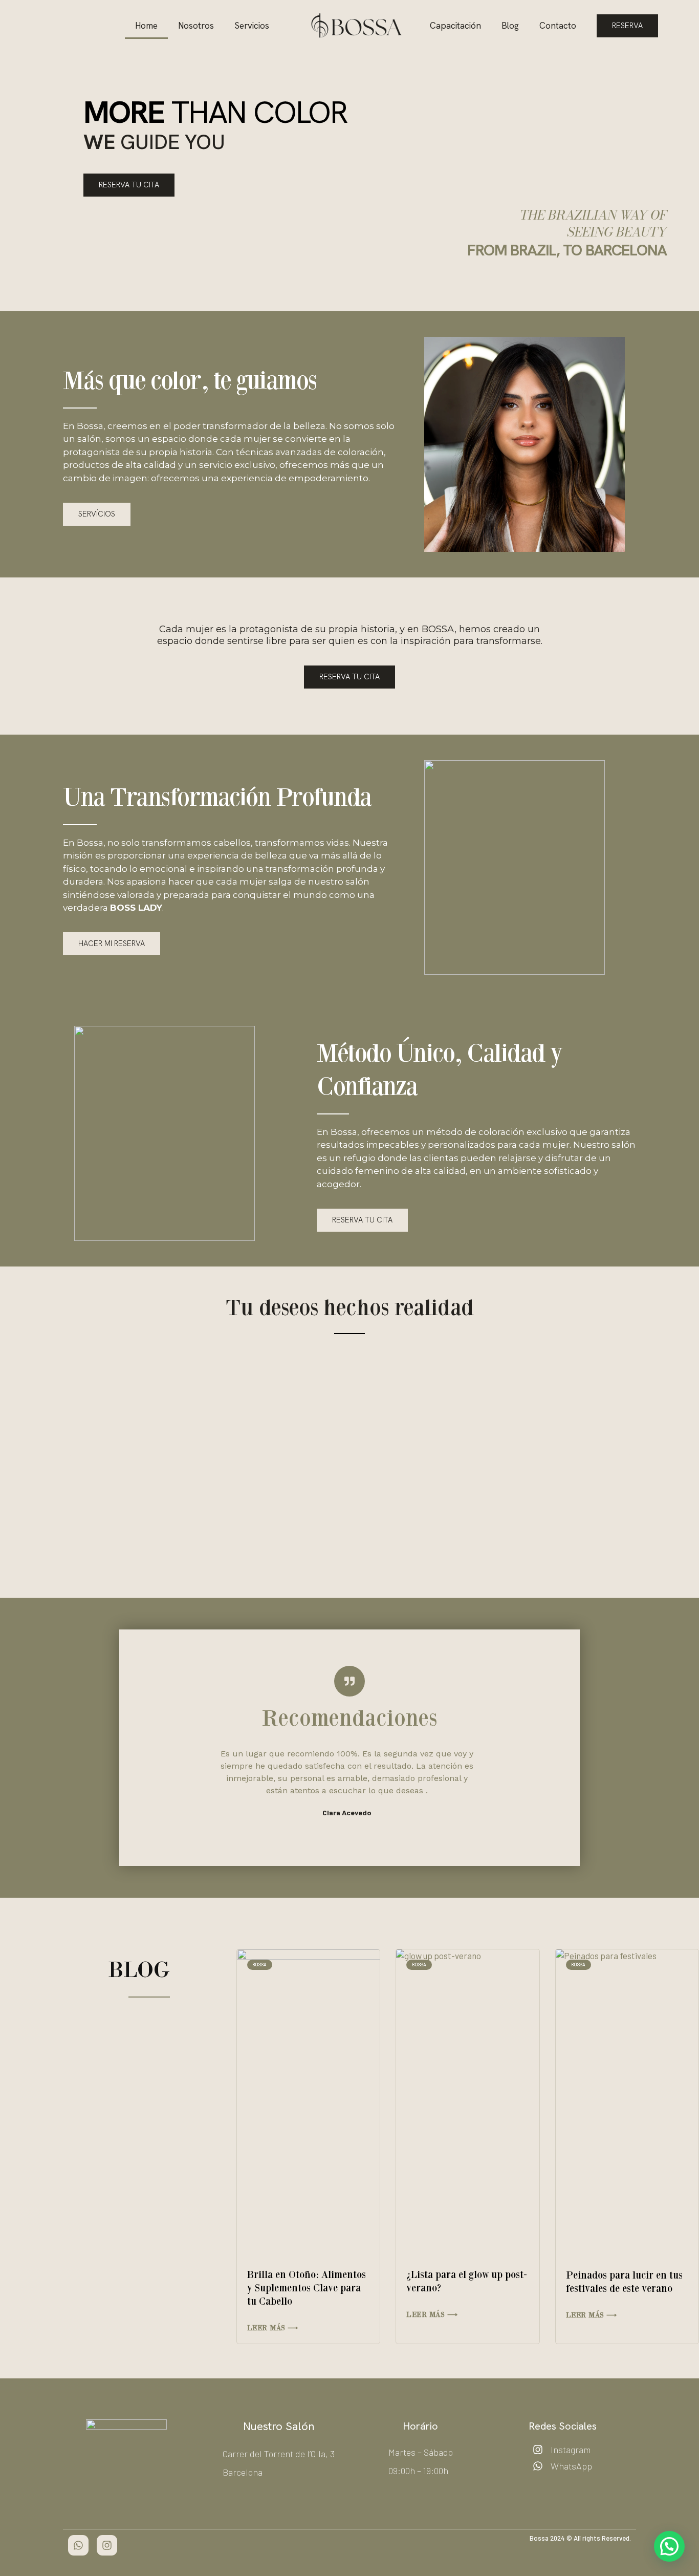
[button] (69, 1451)
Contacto (558, 26)
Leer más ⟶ (273, 2328)
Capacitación (455, 26)
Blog (510, 26)
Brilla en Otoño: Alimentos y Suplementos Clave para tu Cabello (307, 2288)
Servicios (252, 26)
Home (146, 26)
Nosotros (196, 26)
